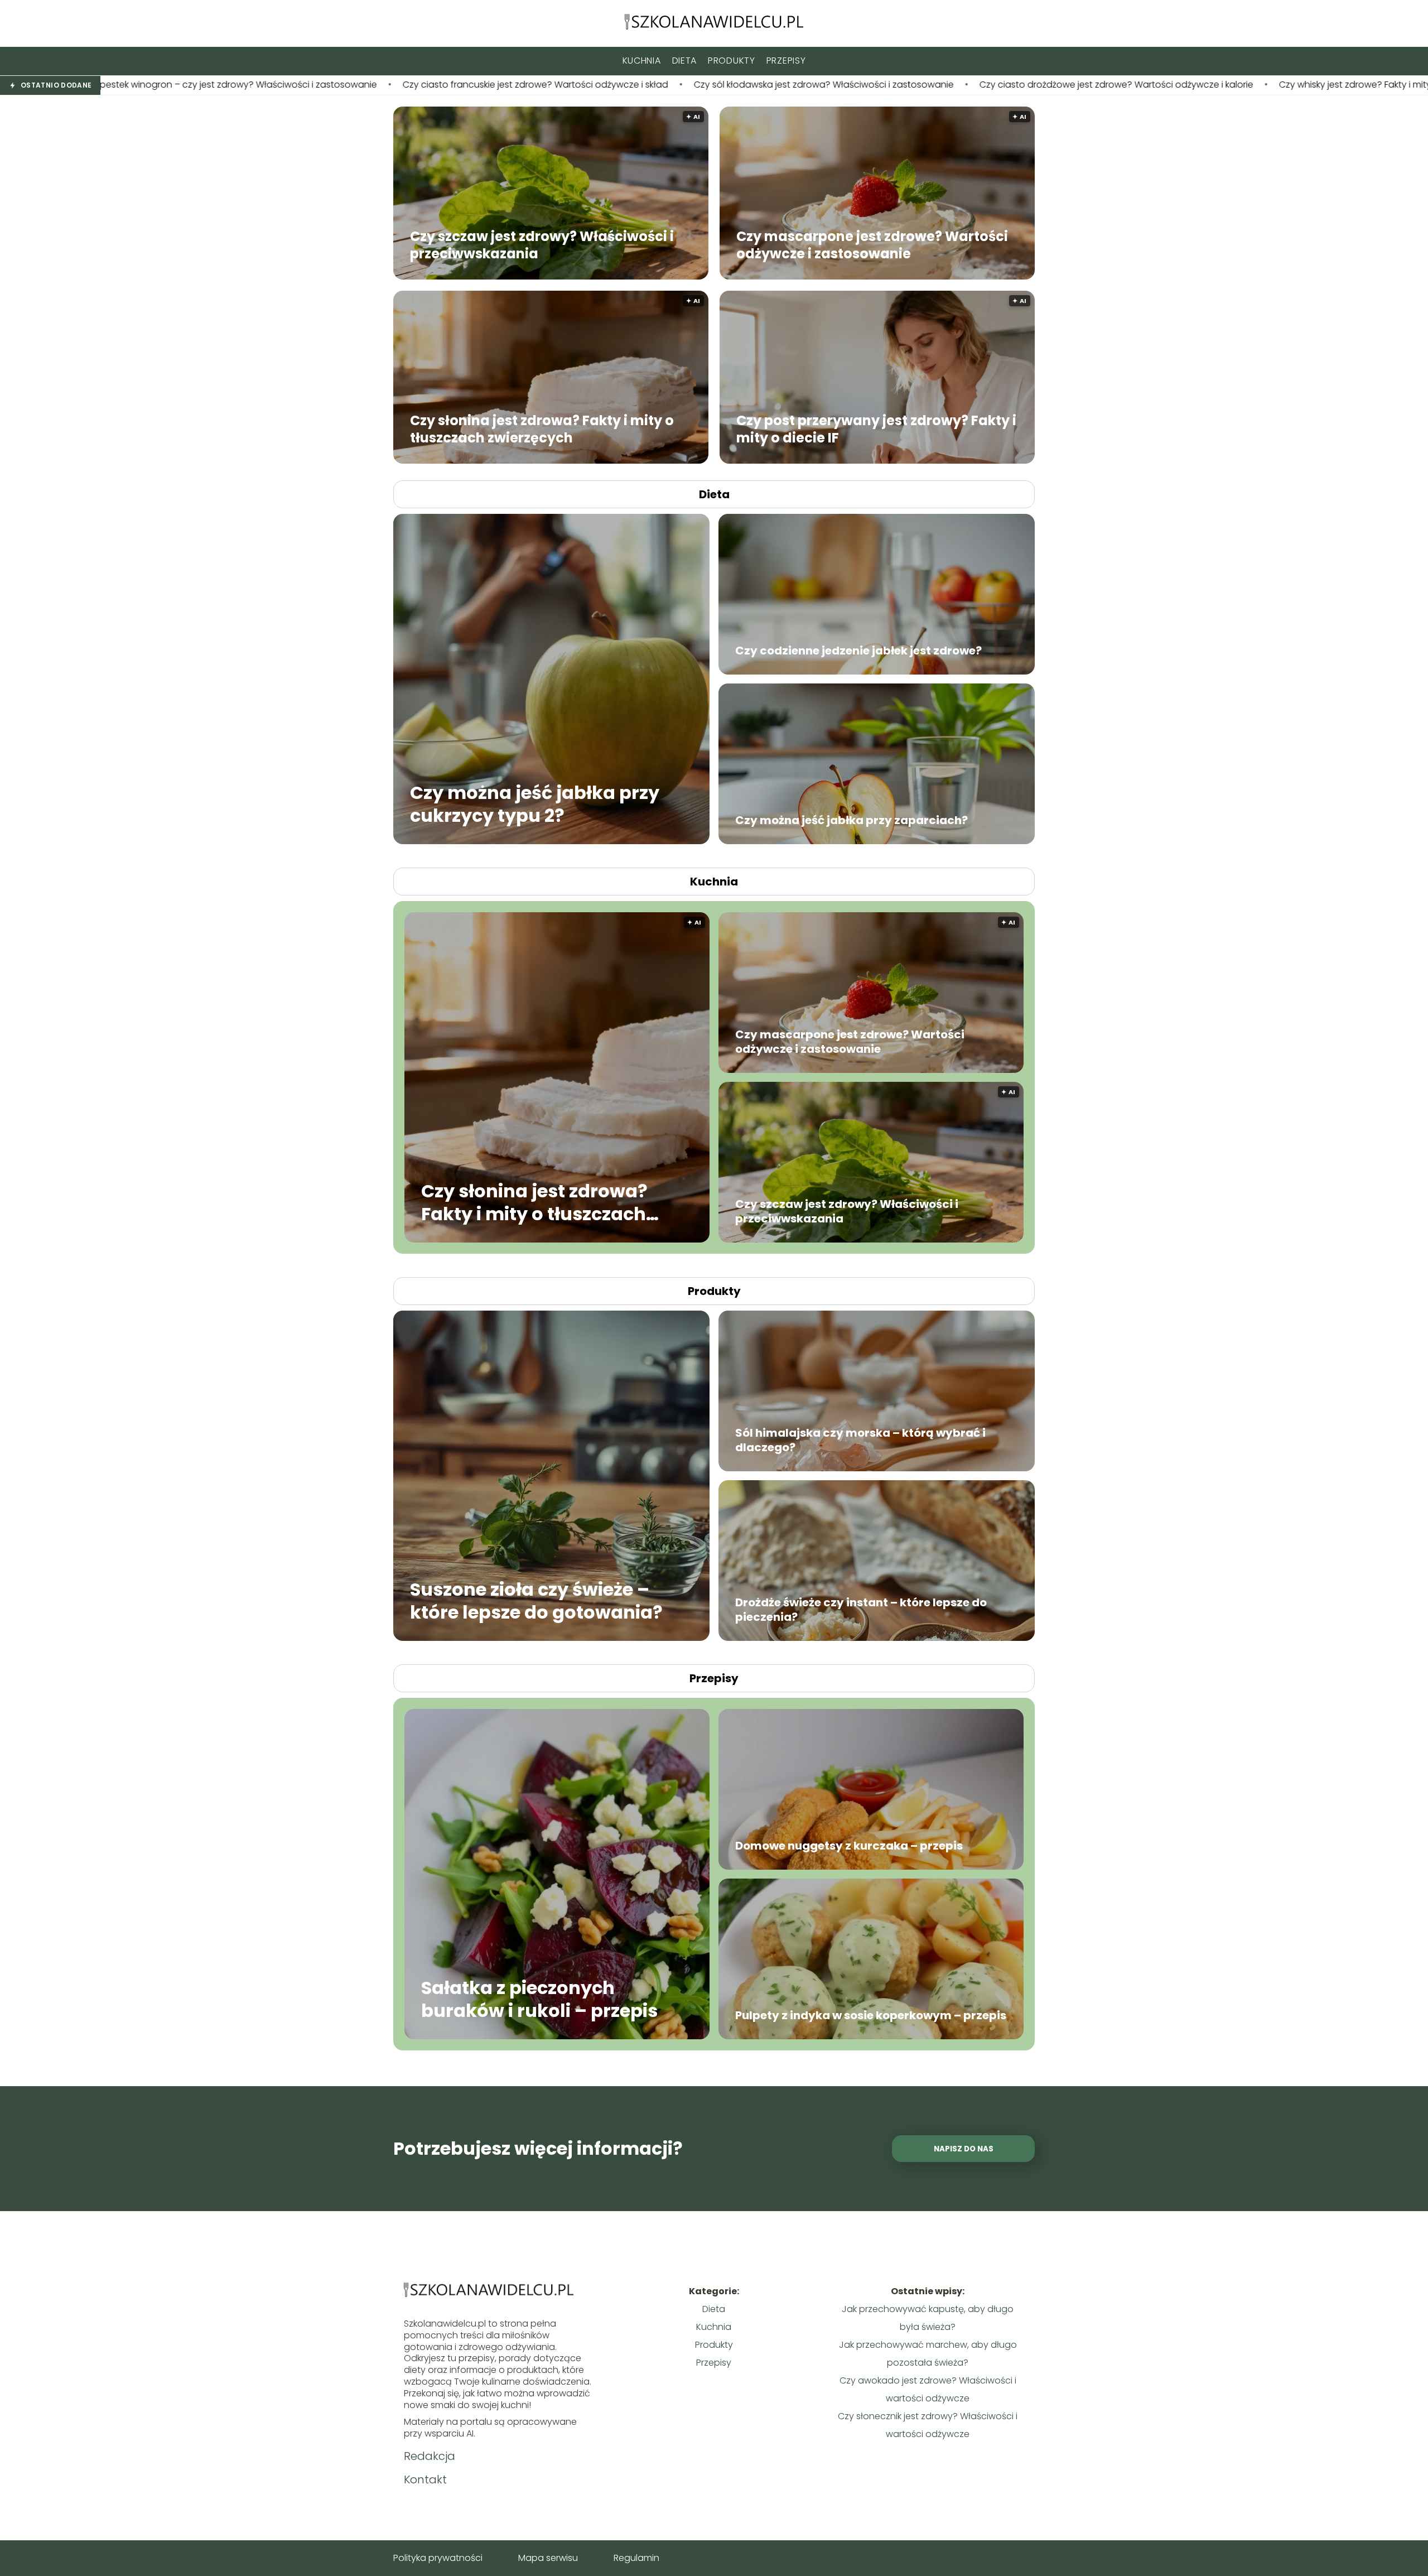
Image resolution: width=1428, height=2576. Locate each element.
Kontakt (425, 2479)
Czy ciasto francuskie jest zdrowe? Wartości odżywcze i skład (264, 85)
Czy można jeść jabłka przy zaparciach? (852, 820)
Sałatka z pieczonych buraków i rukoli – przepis (539, 1999)
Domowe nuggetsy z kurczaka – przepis (849, 1846)
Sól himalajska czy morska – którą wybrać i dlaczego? (860, 1440)
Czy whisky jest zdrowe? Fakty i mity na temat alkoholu (1125, 85)
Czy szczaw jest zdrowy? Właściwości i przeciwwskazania (542, 244)
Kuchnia (642, 61)
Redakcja (430, 2456)
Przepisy (786, 61)
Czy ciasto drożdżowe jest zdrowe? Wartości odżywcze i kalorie (845, 85)
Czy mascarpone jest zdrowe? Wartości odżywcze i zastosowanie (872, 244)
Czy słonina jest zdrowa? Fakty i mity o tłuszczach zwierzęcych (542, 428)
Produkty (732, 61)
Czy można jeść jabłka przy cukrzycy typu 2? (535, 804)
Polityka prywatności (438, 2558)
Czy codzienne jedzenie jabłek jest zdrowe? (858, 651)
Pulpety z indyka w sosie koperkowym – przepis (871, 2015)
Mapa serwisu (548, 2558)
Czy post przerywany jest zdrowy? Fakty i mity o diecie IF (876, 428)
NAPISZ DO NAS (964, 2149)
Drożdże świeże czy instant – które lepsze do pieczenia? (861, 1610)
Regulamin (636, 2558)
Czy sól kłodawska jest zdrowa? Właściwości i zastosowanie (553, 85)
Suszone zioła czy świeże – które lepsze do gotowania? (536, 1600)
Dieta (685, 61)
